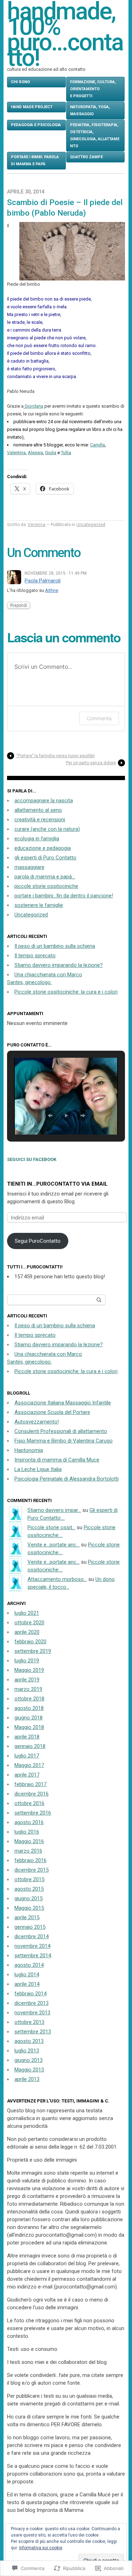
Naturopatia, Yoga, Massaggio (90, 110)
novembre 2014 (32, 1946)
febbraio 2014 (30, 1994)
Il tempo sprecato (35, 956)
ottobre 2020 (29, 1623)
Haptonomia (29, 1450)
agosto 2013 (29, 2041)
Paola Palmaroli (43, 581)
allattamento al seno (38, 810)
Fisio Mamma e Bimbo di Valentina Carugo (64, 1441)
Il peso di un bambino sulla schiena (55, 946)
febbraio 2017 (30, 1784)
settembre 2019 (33, 1651)
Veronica (37, 525)
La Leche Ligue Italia (38, 1469)
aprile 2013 (27, 2079)
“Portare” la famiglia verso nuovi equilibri (55, 756)
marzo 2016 (28, 1851)
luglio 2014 (27, 1975)
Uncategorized (91, 525)
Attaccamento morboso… (57, 1579)
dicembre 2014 (32, 1936)
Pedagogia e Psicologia (36, 125)
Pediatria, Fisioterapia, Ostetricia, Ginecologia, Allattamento (95, 135)
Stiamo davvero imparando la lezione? (59, 965)
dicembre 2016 (32, 1794)
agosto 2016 (29, 1822)
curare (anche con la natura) (47, 829)
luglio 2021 (27, 1613)
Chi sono (20, 82)
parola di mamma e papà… (45, 877)
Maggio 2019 (29, 1670)
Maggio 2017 (29, 1765)
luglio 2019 (27, 1661)
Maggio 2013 (29, 2070)
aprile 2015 (27, 1917)
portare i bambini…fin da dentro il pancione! (64, 896)
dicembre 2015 (32, 1870)
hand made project (32, 107)
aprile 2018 (27, 1737)
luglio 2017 (27, 1756)
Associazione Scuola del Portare (52, 1412)
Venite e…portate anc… (54, 1545)
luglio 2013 (27, 2051)
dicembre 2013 (32, 2003)
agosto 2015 (29, 1889)
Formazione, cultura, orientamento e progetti (93, 89)
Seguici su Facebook (32, 1159)
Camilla (98, 445)
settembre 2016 (33, 1813)
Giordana (34, 406)
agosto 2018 (29, 1708)
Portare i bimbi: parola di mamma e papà (35, 160)
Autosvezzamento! (37, 1422)
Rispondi (19, 605)
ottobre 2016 (29, 1803)
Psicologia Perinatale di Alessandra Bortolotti (67, 1479)
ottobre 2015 (29, 1879)
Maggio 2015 (29, 1908)
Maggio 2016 (29, 1841)
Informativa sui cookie (41, 2548)
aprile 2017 (27, 1775)
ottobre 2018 (29, 1699)
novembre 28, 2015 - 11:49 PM (56, 573)
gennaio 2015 (30, 1927)
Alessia (35, 453)
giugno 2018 (29, 1718)
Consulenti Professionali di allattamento (61, 1431)
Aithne (52, 590)
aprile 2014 (27, 1984)
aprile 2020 (27, 1632)
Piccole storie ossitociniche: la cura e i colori (66, 992)
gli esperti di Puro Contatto (45, 858)
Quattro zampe (86, 157)
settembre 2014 (33, 1956)
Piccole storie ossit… (51, 1527)
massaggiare (29, 867)
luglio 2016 (27, 1832)
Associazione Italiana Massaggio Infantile (63, 1403)
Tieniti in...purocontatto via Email (57, 1184)
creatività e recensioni (40, 820)
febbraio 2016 (30, 1860)
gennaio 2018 (30, 1746)
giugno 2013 (29, 2060)
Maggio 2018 (29, 1727)
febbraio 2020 (30, 1642)
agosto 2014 (29, 1965)
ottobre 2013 (29, 2022)
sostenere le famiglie (39, 905)
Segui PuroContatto (38, 1241)
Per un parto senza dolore (91, 763)
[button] (50, 1116)
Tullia (66, 453)
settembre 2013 (33, 2032)
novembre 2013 (32, 2013)
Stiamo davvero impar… (54, 1510)
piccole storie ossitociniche (46, 886)
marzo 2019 (28, 1689)
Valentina (16, 453)
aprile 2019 (27, 1680)
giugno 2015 (29, 1898)
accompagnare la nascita (44, 801)
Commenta (99, 718)
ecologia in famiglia (37, 839)
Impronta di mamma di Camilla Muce (57, 1460)
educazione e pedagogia (43, 848)
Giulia (51, 453)
